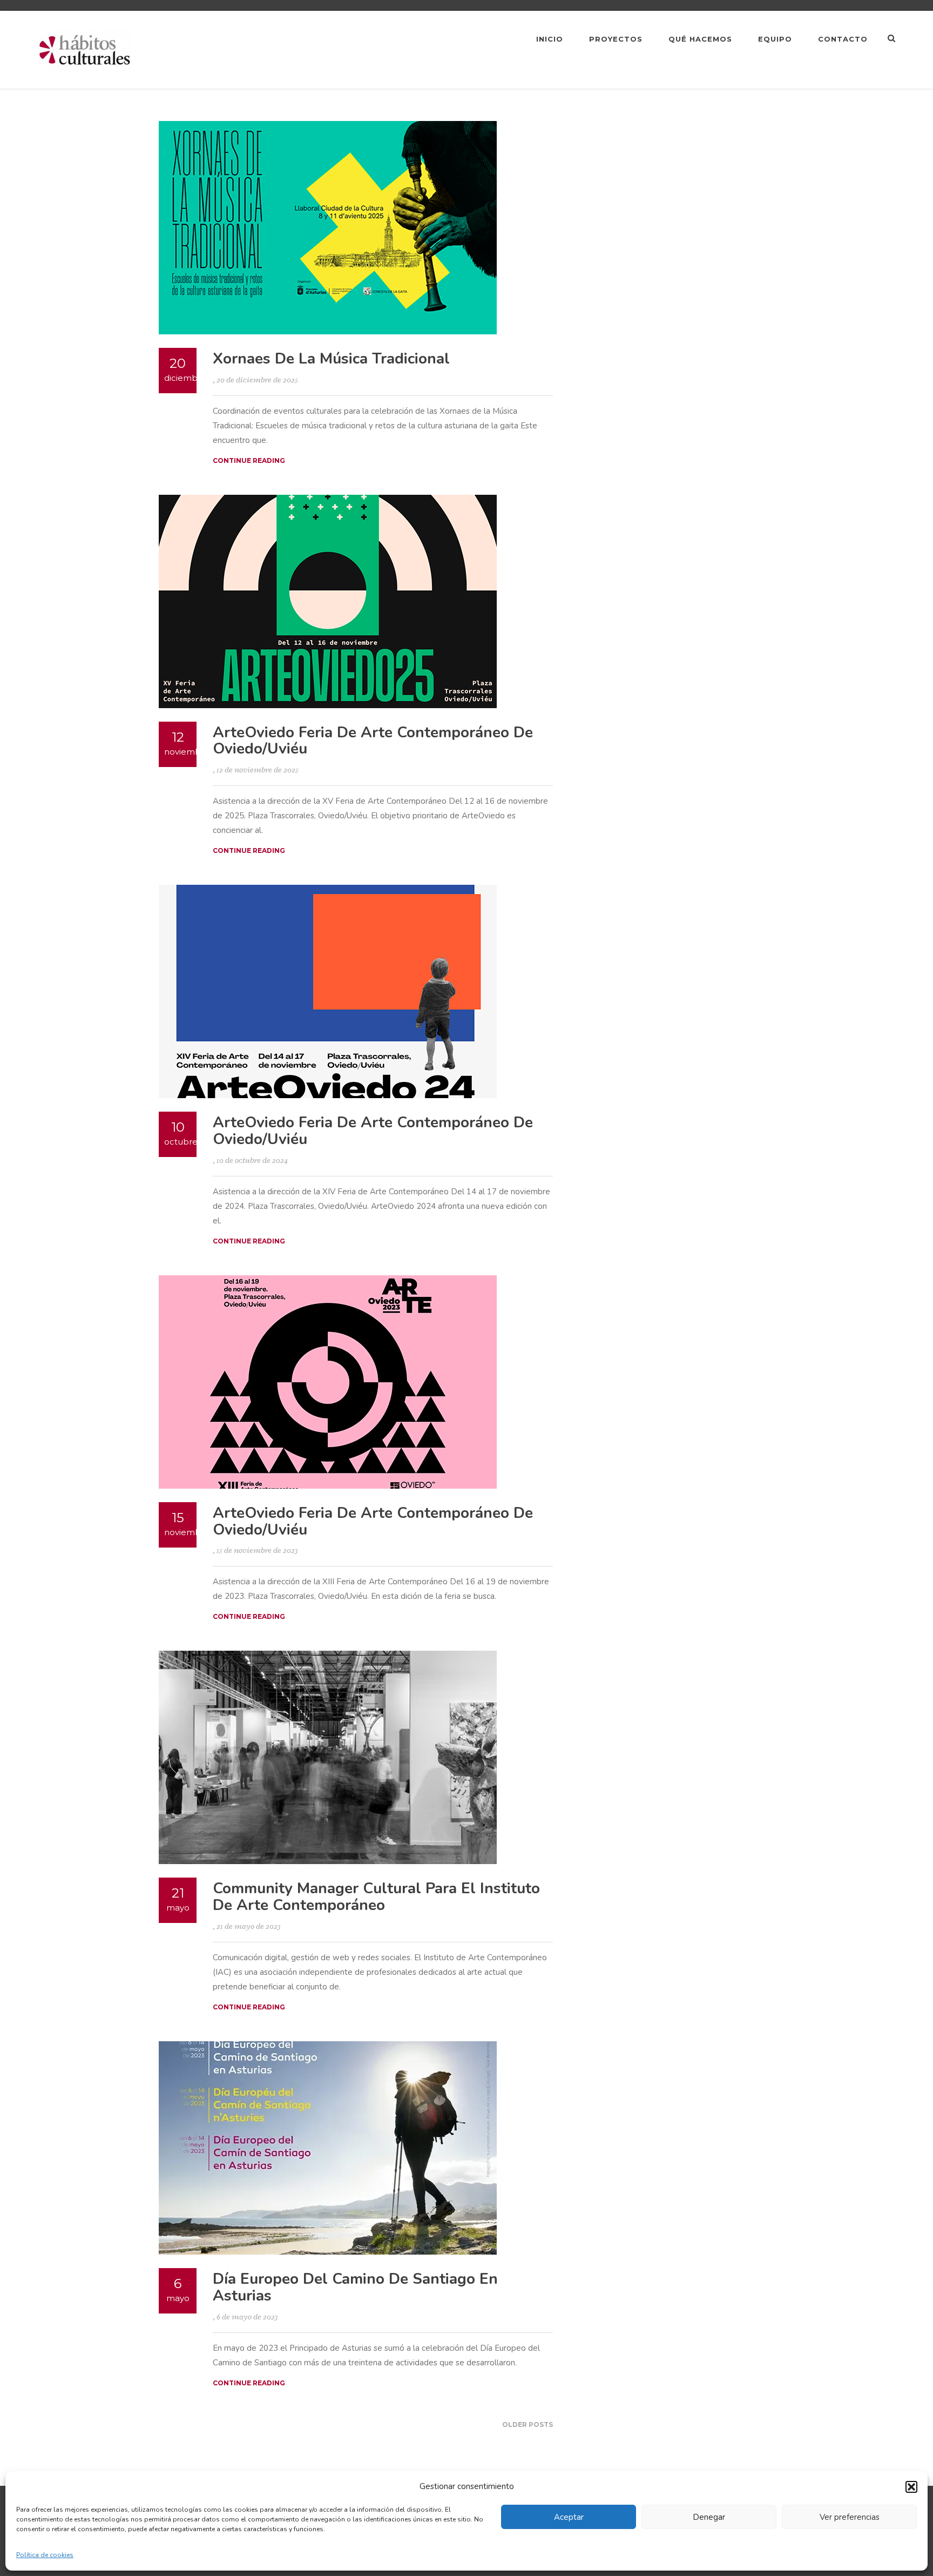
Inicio (550, 39)
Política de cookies (45, 2555)
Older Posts (528, 2424)
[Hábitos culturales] (85, 49)
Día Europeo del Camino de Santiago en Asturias (355, 2287)
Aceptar (569, 2517)
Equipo (775, 39)
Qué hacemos (700, 39)
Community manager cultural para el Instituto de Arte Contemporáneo (376, 1897)
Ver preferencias (850, 2517)
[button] (911, 2487)
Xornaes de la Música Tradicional (331, 359)
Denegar (709, 2517)
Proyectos (616, 39)
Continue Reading (249, 460)
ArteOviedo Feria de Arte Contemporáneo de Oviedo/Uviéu (373, 741)
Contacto (843, 39)
